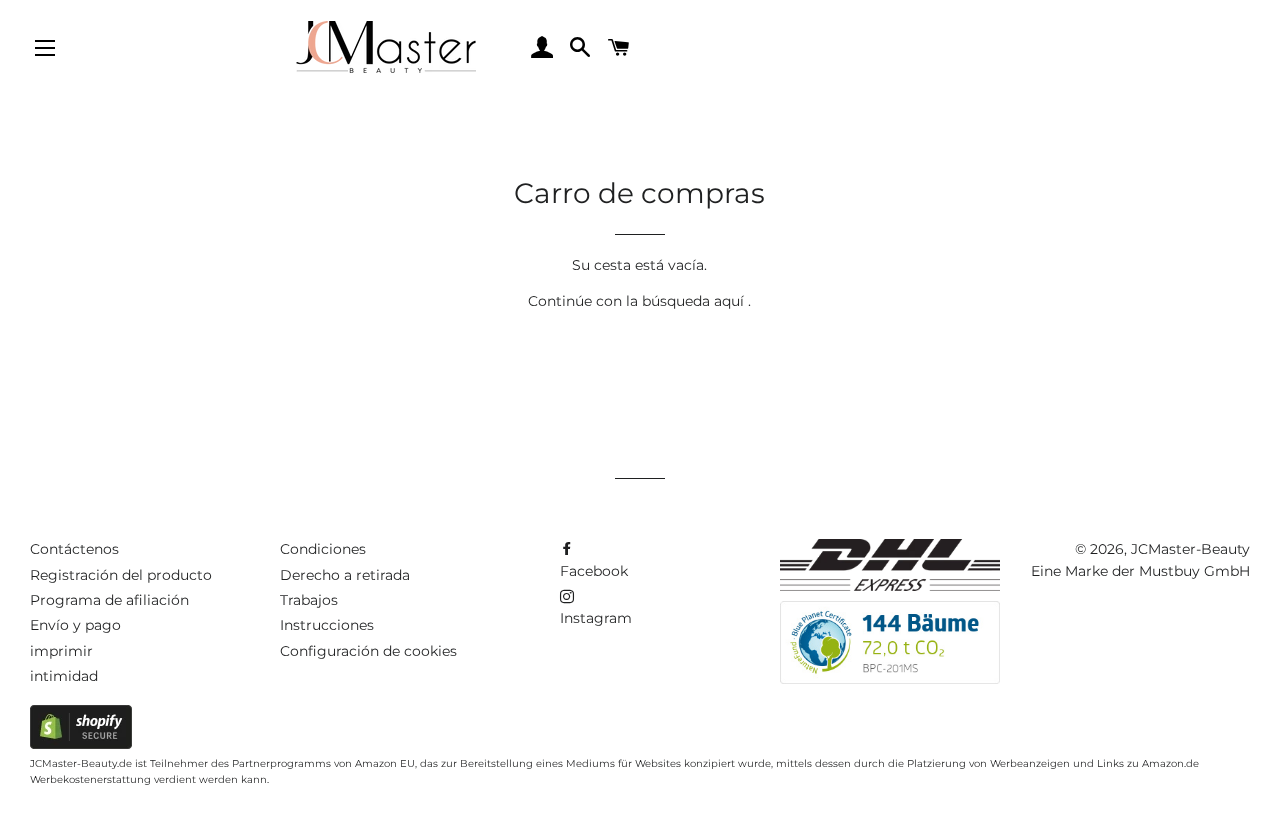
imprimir (61, 651)
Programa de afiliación (109, 600)
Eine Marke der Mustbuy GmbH (1140, 571)
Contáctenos (74, 549)
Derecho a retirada (345, 575)
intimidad (64, 676)
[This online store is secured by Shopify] (81, 744)
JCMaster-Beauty (1190, 549)
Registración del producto (121, 575)
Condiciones (323, 549)
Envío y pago (75, 625)
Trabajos (309, 600)
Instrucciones (327, 625)
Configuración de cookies (368, 651)
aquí (731, 301)
